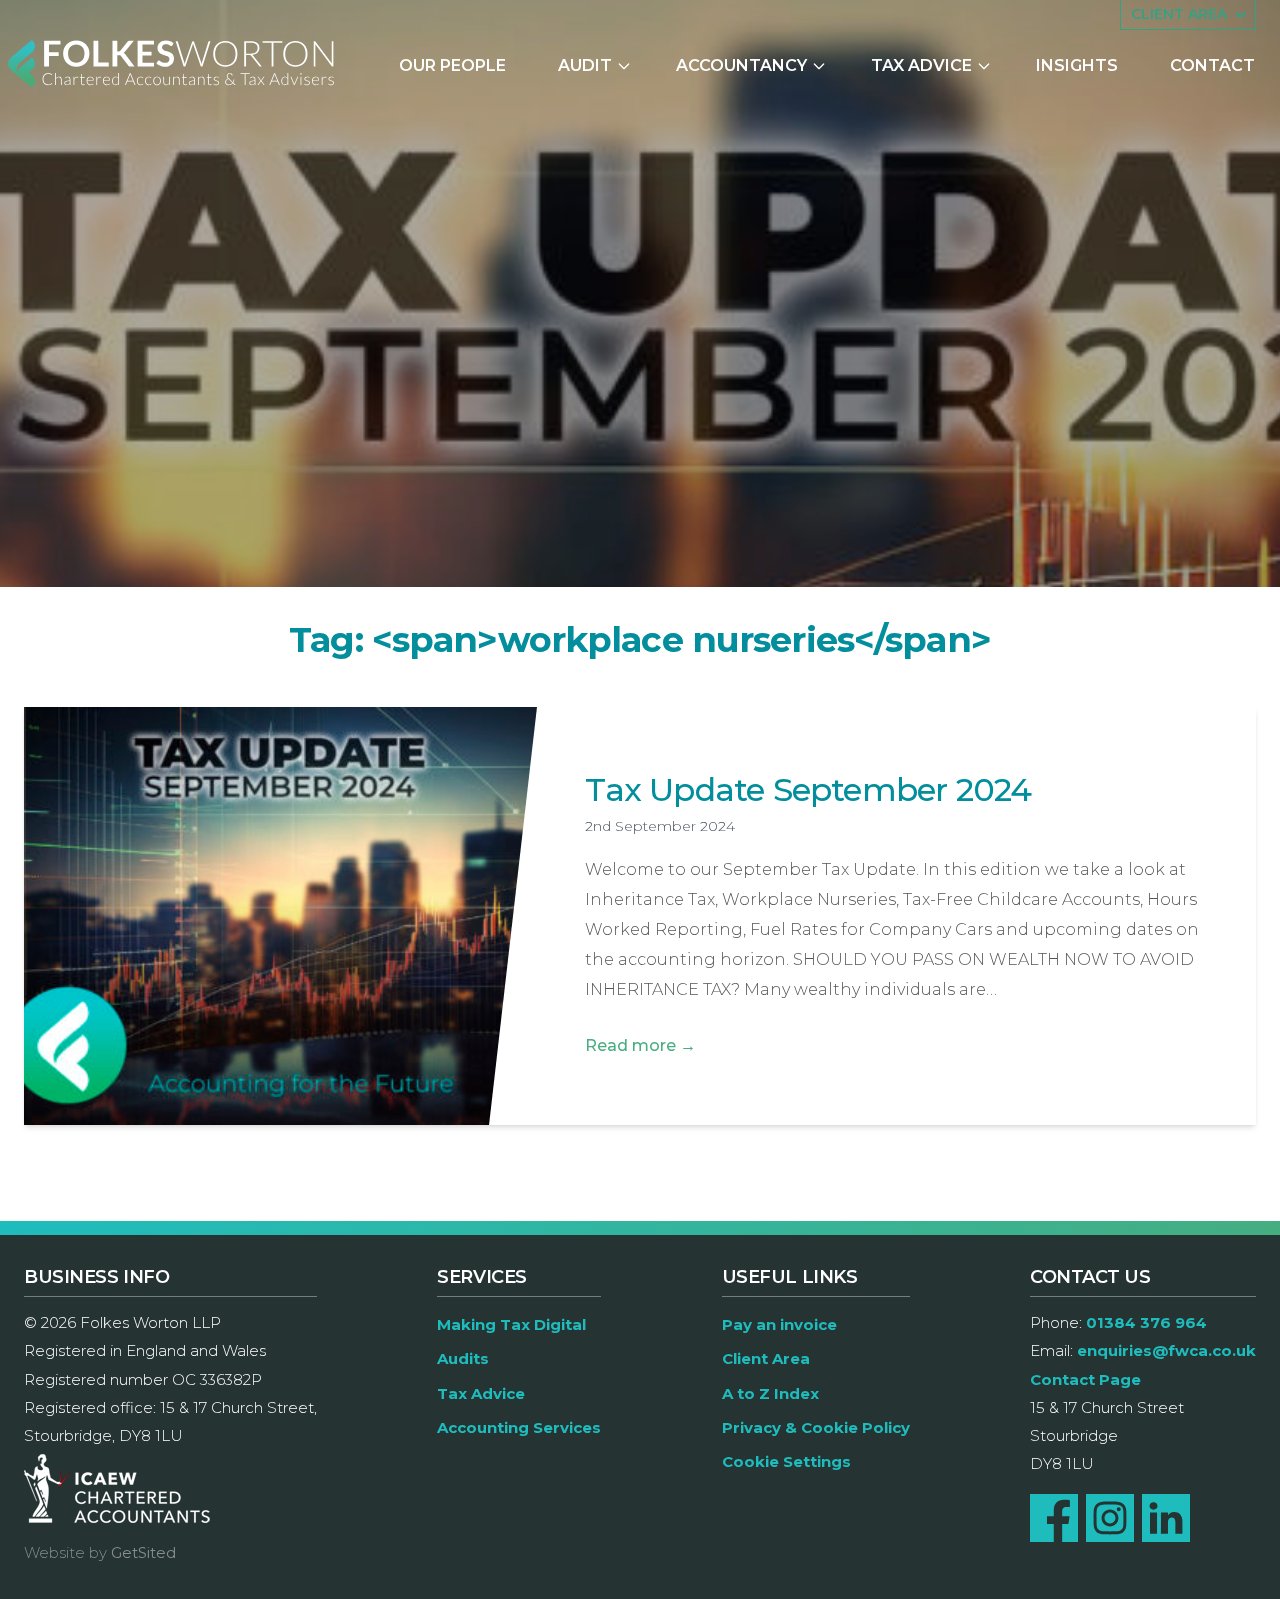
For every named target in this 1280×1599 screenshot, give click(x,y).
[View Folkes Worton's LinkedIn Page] (1166, 1518)
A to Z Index (770, 1393)
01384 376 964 (1146, 1322)
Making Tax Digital (511, 1324)
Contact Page (1085, 1379)
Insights (1077, 65)
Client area (1179, 14)
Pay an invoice (779, 1324)
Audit (585, 65)
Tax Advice (921, 65)
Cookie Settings (786, 1461)
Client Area (766, 1358)
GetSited (143, 1552)
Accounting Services (519, 1427)
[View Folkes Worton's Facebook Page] (1054, 1518)
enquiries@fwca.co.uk (1166, 1350)
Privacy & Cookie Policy (816, 1427)
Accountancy (741, 65)
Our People (452, 65)
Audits (463, 1358)
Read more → (640, 1045)
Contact (1212, 65)
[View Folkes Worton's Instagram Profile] (1110, 1518)
